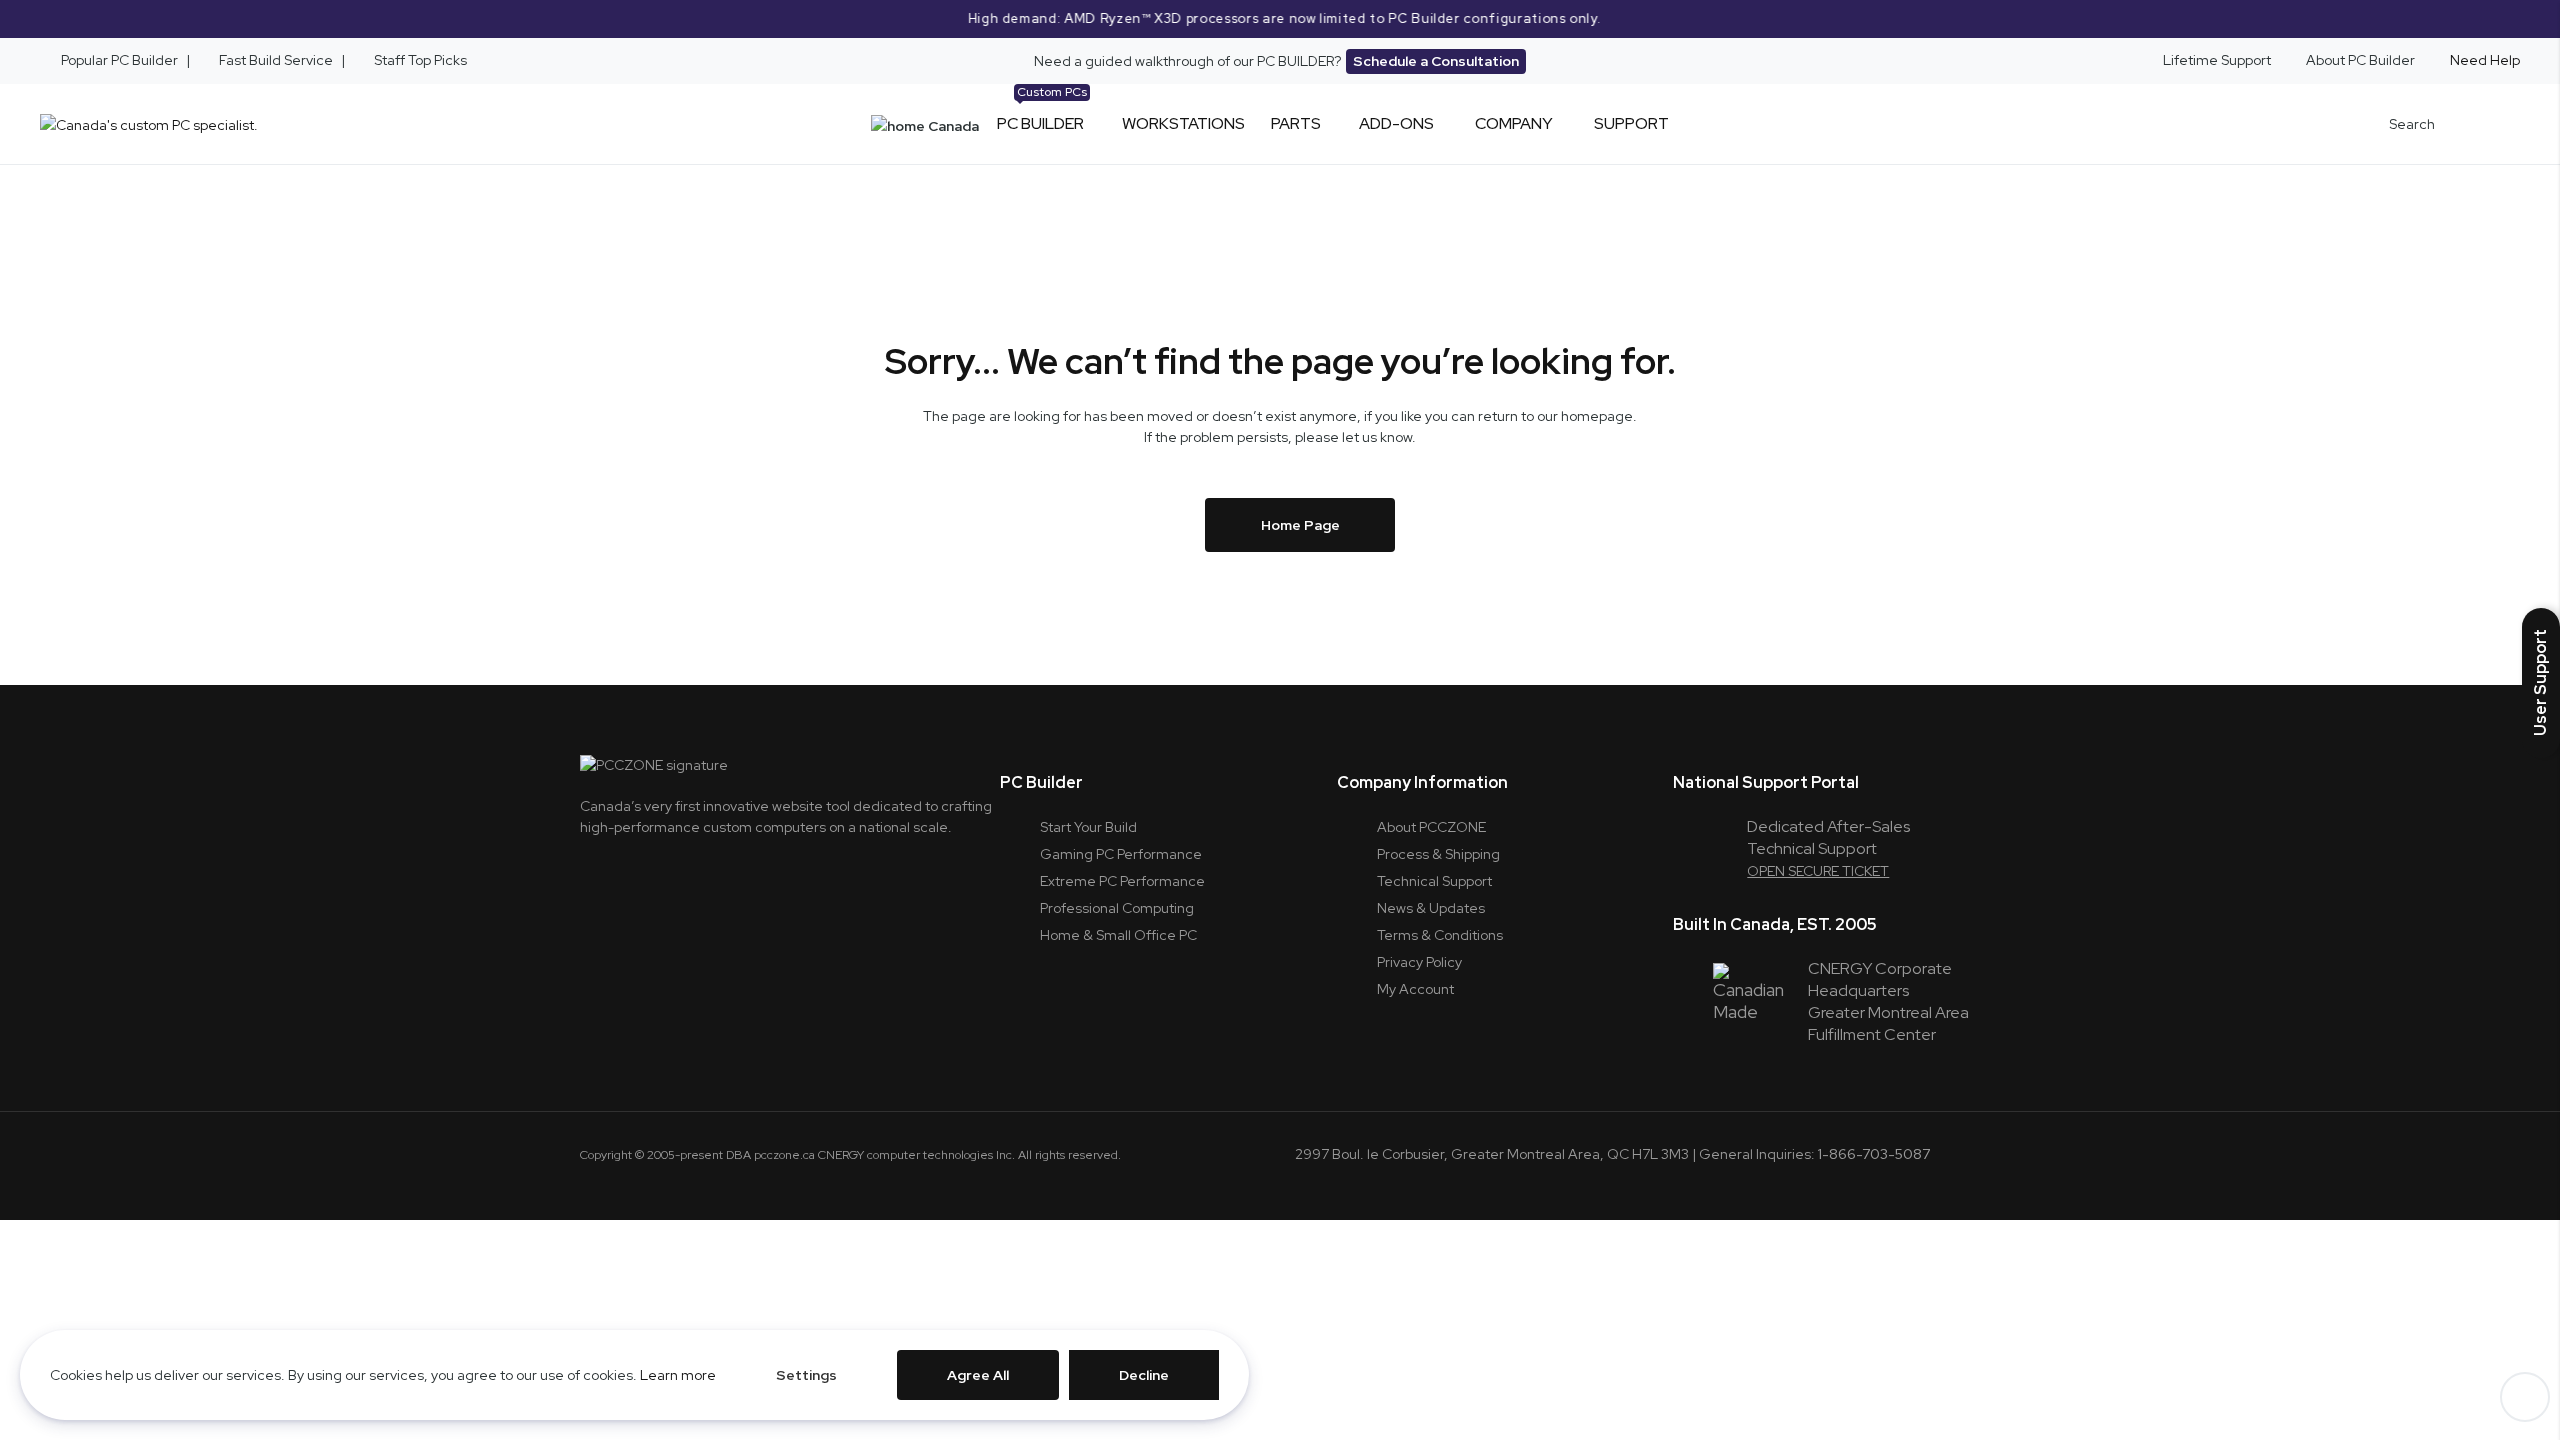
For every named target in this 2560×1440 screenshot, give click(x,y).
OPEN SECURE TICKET (1818, 871)
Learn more (678, 1375)
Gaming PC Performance (1121, 854)
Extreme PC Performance (1122, 881)
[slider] (1280, 19)
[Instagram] (645, 870)
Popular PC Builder (118, 60)
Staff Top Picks (420, 60)
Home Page (1300, 525)
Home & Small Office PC (1118, 935)
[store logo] (149, 124)
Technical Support (1434, 881)
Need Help (2485, 60)
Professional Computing (1117, 908)
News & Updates (1431, 908)
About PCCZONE (1431, 827)
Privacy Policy (1419, 962)
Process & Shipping (1438, 854)
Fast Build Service (276, 60)
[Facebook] (698, 870)
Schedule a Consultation (1436, 61)
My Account (1415, 989)
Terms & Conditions (1440, 935)
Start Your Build (1088, 827)
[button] (2541, 683)
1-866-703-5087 (1874, 1154)
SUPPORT (1631, 123)
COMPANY (1514, 123)
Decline (1144, 1375)
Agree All (978, 1375)
